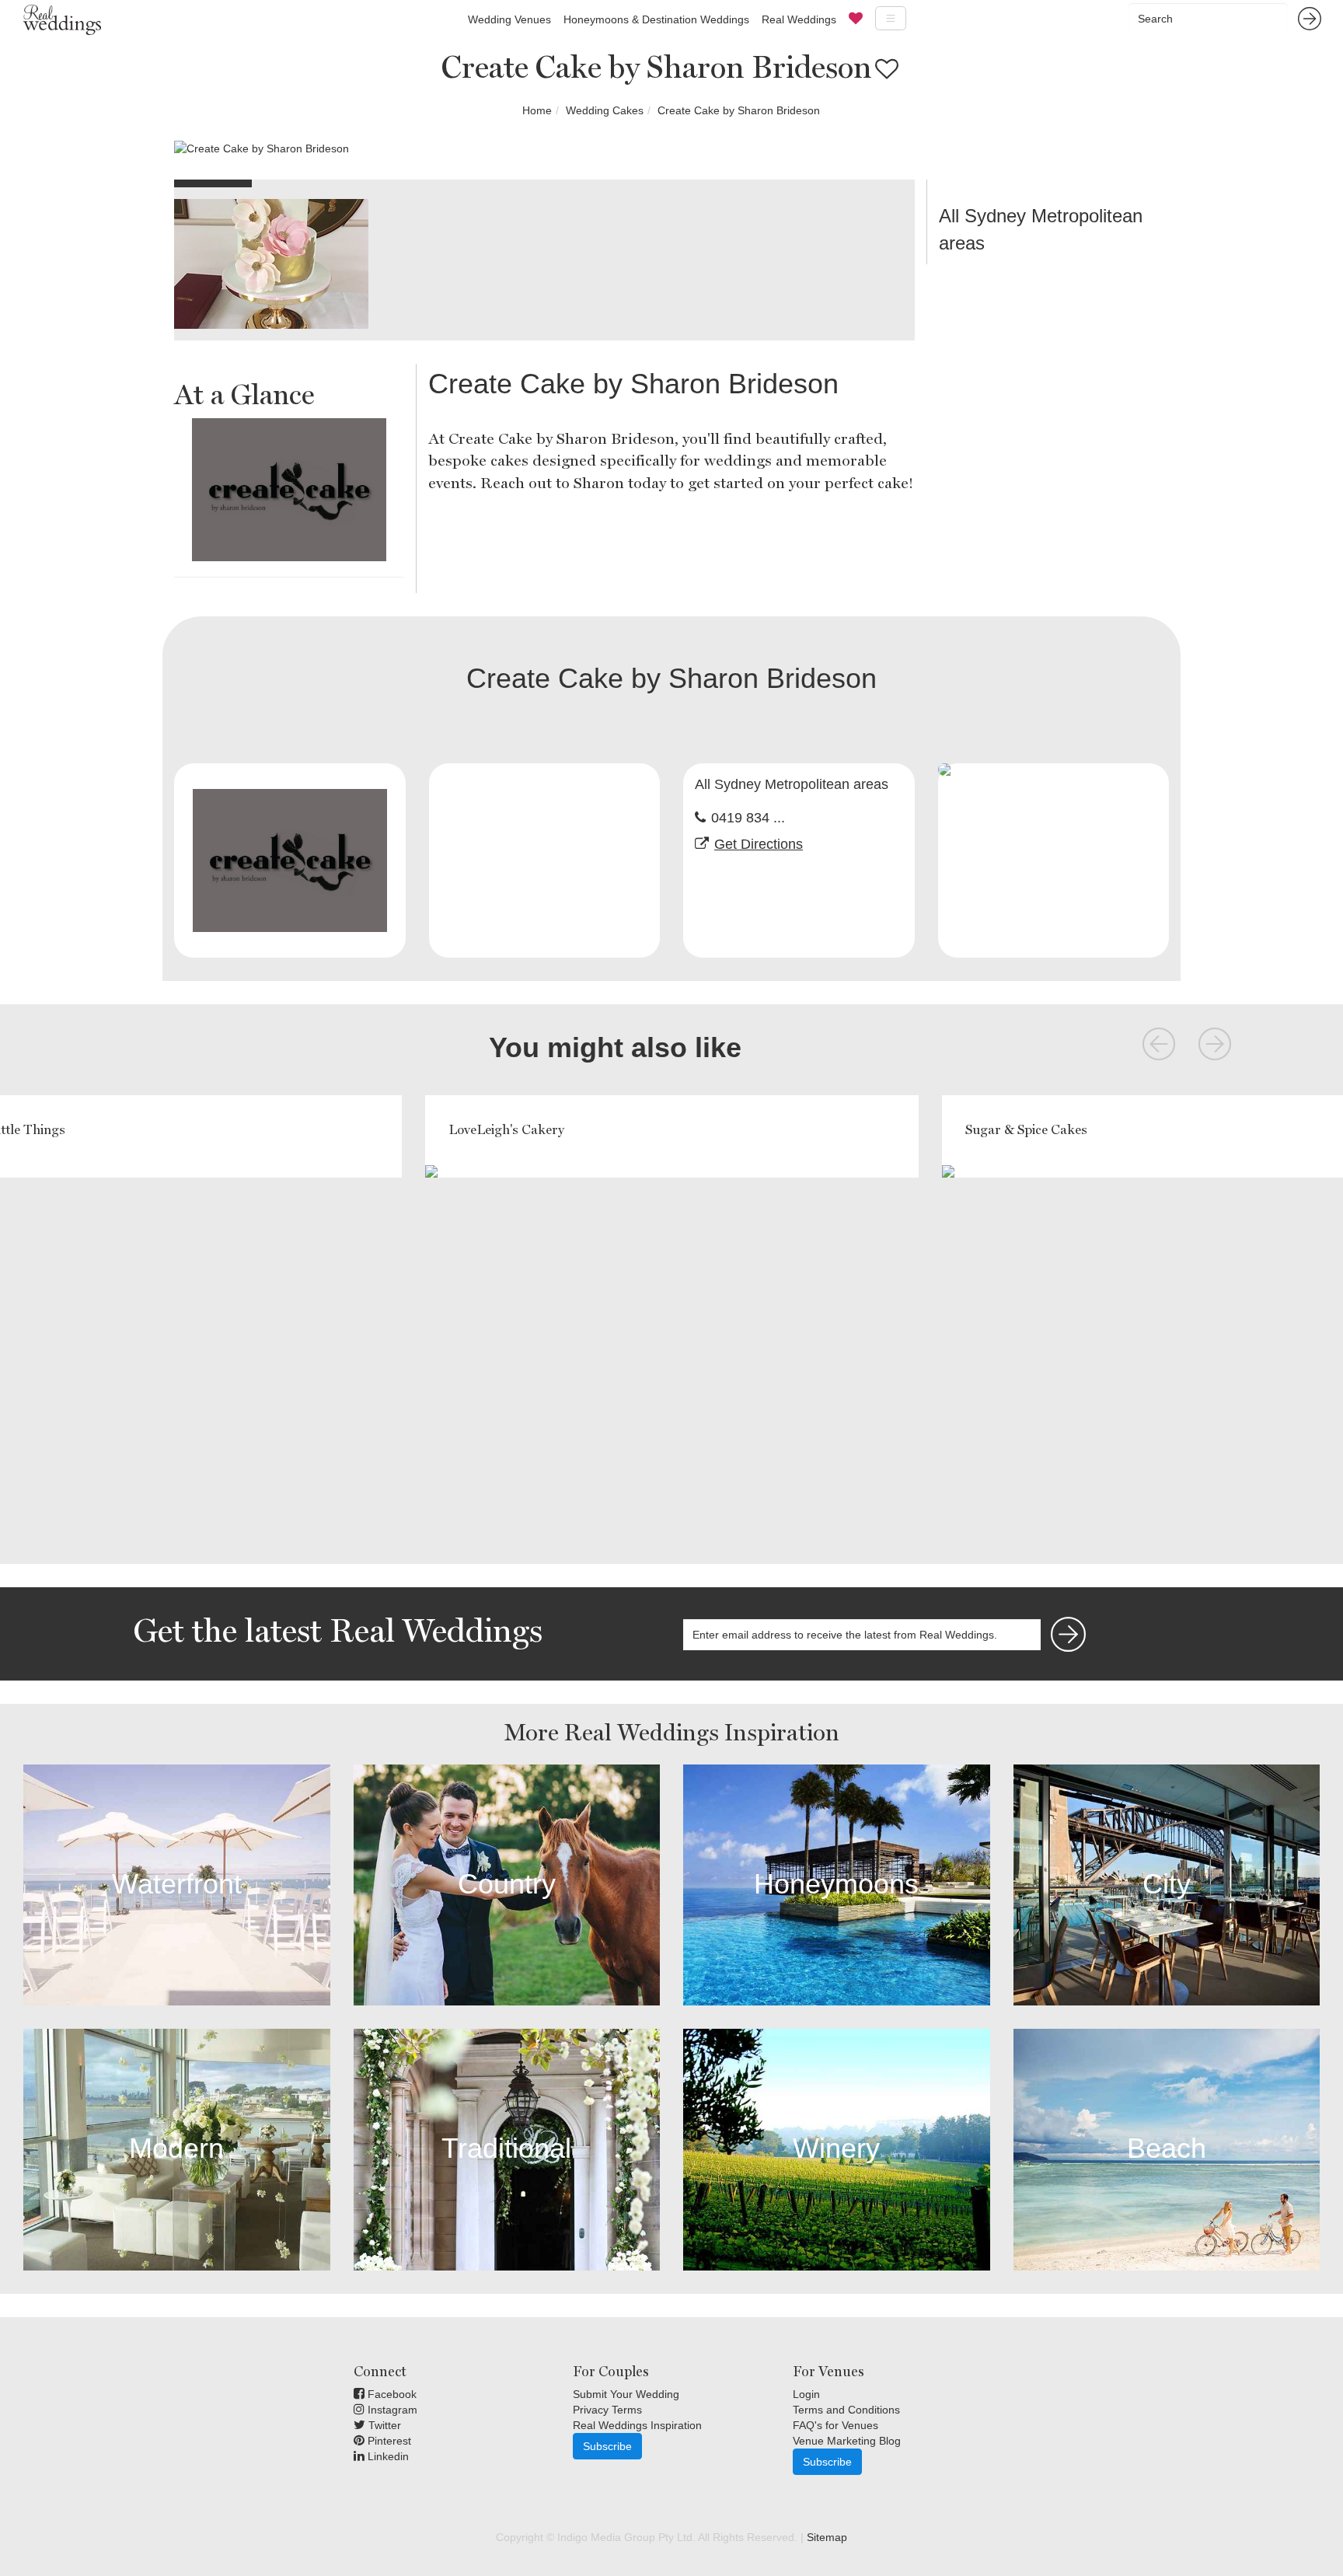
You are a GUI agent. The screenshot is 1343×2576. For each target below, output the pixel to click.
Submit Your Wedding (626, 2394)
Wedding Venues (509, 19)
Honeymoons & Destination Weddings (656, 19)
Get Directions (759, 844)
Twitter (383, 2425)
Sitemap (827, 2537)
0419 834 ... (748, 818)
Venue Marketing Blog (847, 2441)
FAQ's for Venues (835, 2425)
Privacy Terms (607, 2410)
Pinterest (388, 2441)
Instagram (391, 2410)
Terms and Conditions (846, 2410)
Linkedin (387, 2456)
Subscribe (607, 2446)
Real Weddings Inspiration (637, 2425)
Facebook (391, 2394)
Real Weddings (799, 19)
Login (806, 2394)
